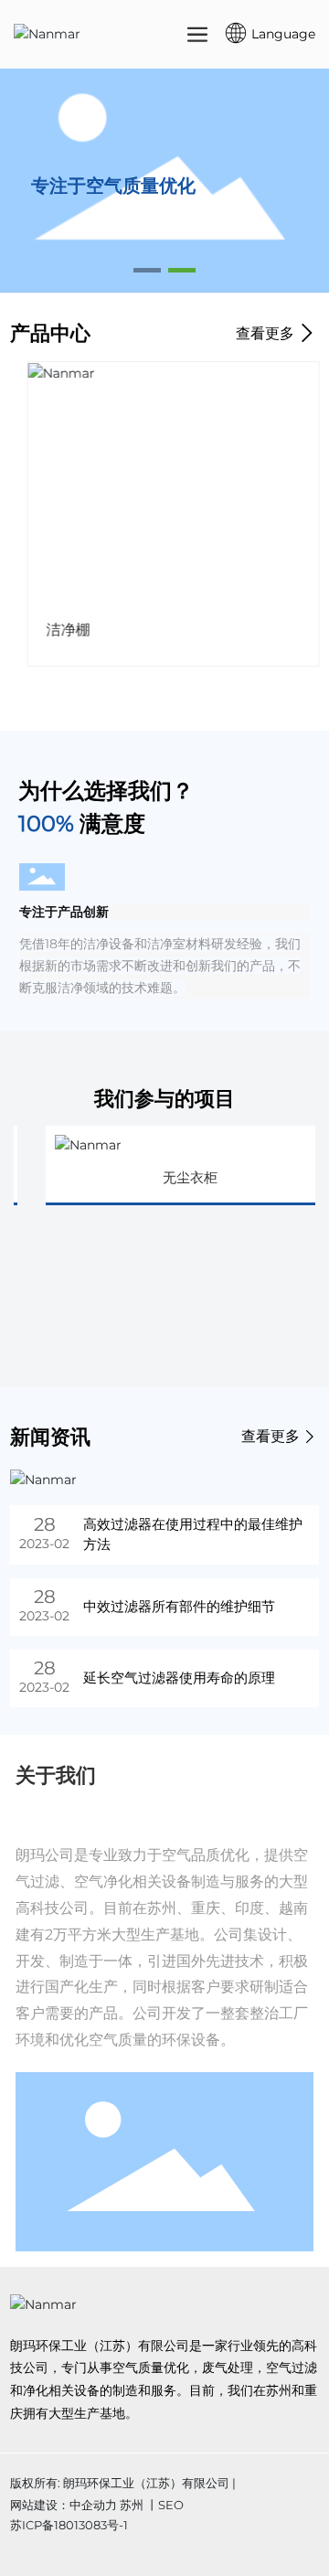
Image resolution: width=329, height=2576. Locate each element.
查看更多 (267, 333)
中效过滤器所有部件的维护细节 (179, 1606)
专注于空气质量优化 (113, 186)
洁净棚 (59, 630)
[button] (147, 270)
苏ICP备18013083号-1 (69, 2525)
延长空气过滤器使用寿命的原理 (179, 1678)
